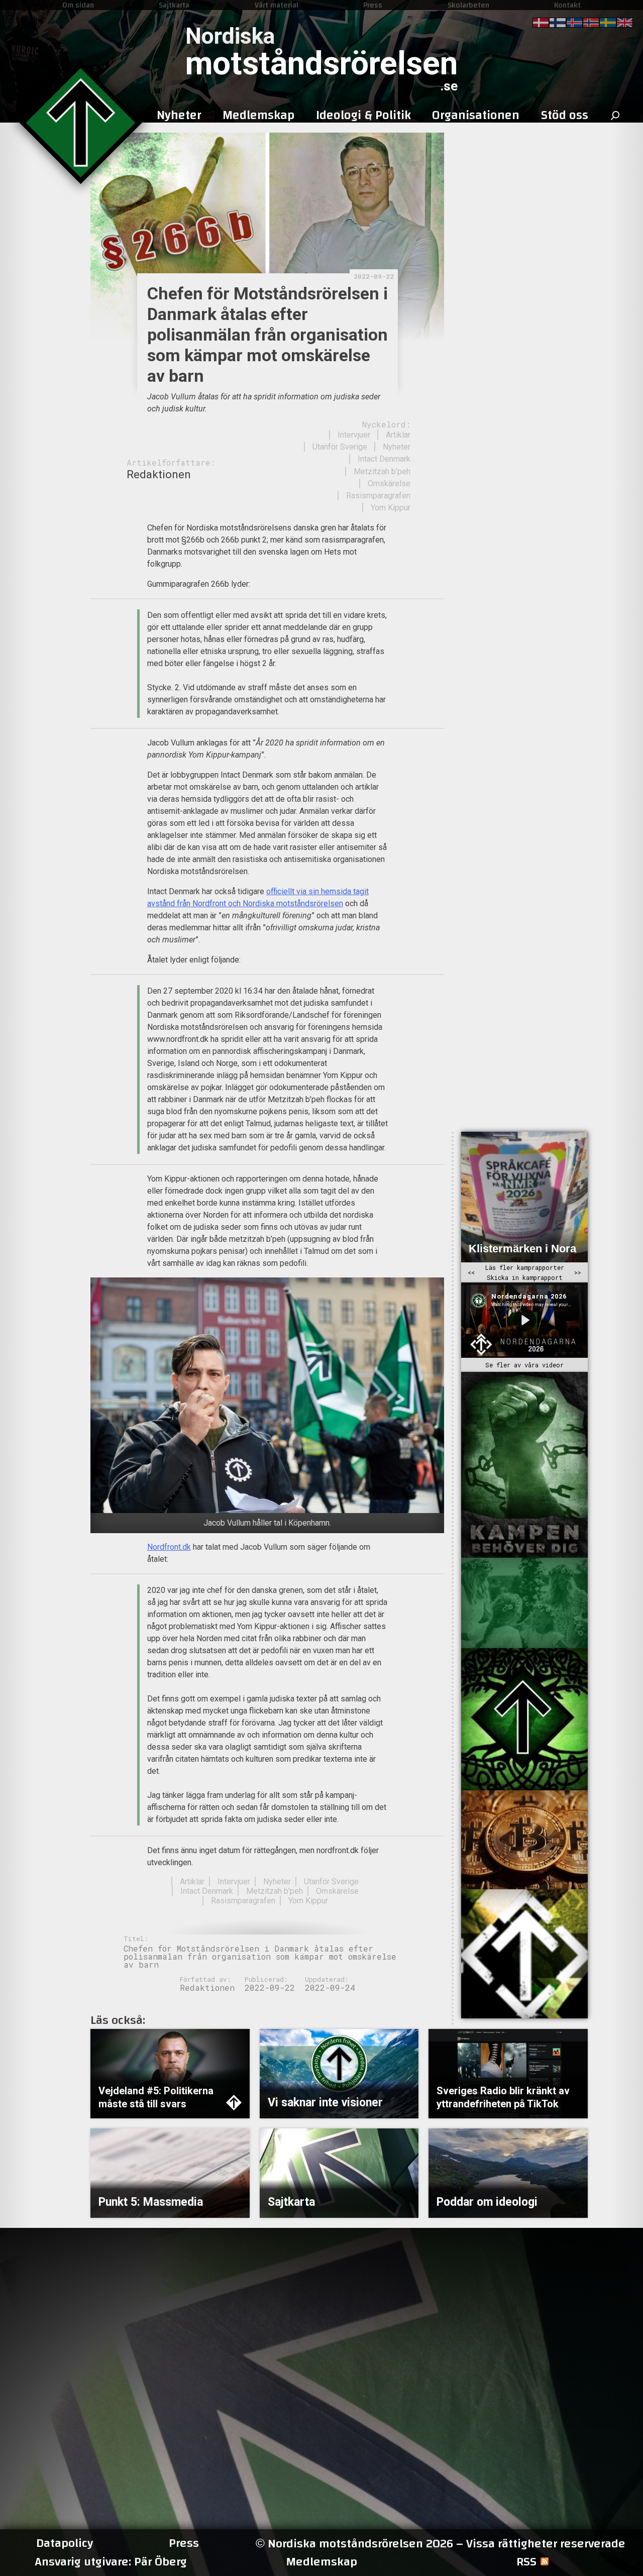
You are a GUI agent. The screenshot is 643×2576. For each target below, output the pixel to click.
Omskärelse (389, 484)
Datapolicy (65, 2543)
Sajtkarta (174, 5)
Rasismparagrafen (378, 496)
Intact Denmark (384, 459)
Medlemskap (321, 2562)
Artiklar (398, 435)
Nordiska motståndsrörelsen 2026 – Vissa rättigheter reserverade (441, 2544)
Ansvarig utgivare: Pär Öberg (111, 2562)
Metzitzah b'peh (382, 471)
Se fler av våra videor (524, 1365)
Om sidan (78, 5)
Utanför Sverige (340, 447)
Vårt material (277, 5)
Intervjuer (354, 435)
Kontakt (567, 5)
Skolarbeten (468, 5)
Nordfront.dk (169, 1547)
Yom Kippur (391, 508)
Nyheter (397, 447)
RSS (526, 2562)
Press (373, 5)
